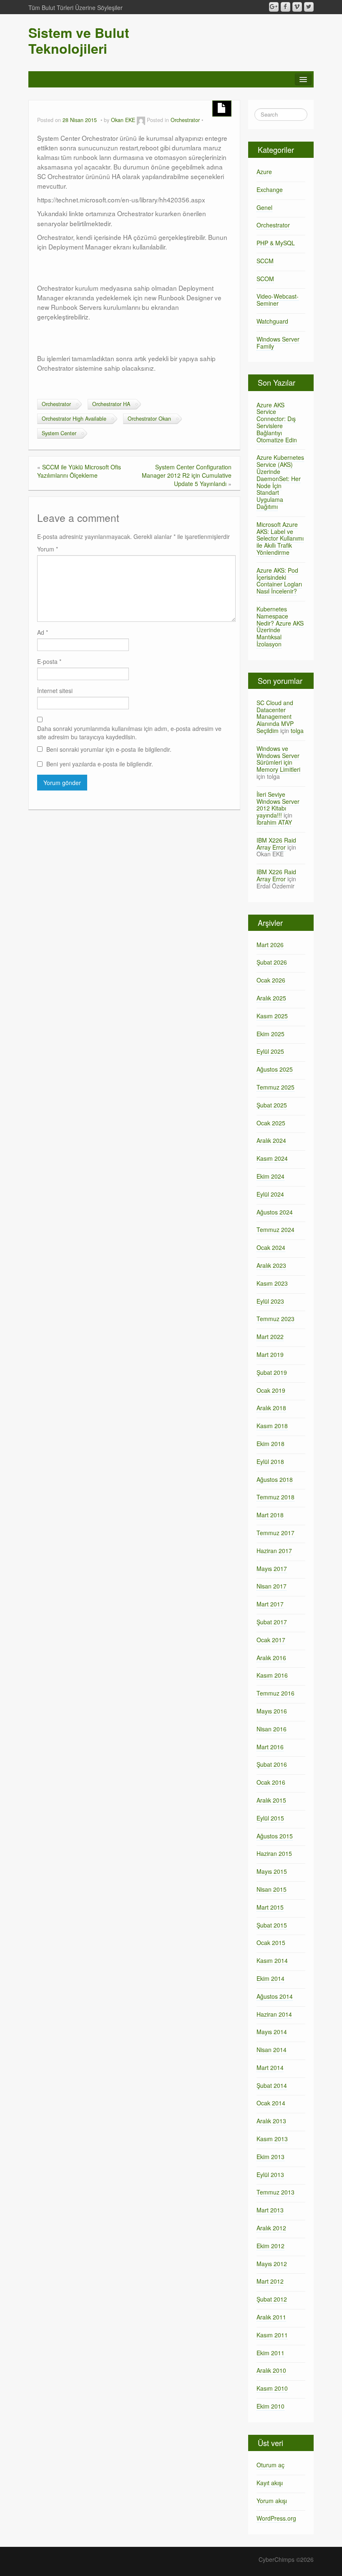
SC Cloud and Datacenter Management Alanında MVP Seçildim (275, 717)
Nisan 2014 (272, 2050)
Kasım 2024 (272, 1158)
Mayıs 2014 (272, 2032)
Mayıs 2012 (272, 2264)
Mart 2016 (270, 1747)
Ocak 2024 (271, 1247)
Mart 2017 (270, 1604)
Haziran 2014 (274, 2014)
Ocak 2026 (271, 980)
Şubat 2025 (272, 1105)
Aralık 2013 (271, 2121)
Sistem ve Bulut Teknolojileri (79, 40)
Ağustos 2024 (275, 1212)
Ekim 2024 (270, 1176)
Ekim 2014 (270, 1978)
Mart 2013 (270, 2210)
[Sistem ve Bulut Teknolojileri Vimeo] (297, 7)
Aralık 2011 (271, 2317)
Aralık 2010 (271, 2370)
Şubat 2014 (272, 2085)
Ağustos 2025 (275, 1069)
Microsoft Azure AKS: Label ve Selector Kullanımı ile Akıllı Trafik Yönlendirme (280, 538)
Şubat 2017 (272, 1622)
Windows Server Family (278, 343)
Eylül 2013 (270, 2175)
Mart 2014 (270, 2067)
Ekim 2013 (270, 2157)
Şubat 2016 (272, 1764)
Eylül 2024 (270, 1194)
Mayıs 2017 (272, 1569)
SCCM (265, 261)
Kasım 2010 (272, 2388)
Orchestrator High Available (74, 419)
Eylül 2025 (270, 1051)
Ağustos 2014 (275, 1996)
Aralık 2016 (271, 1658)
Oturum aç (270, 2465)
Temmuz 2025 (275, 1087)
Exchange (270, 190)
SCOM (265, 279)
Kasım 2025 (272, 1016)
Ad (43, 632)
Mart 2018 (270, 1515)
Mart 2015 (270, 1907)
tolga (297, 731)
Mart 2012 (270, 2281)
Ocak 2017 (271, 1640)
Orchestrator (185, 120)
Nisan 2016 (272, 1729)
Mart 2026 (270, 945)
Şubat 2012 (272, 2299)
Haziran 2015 (274, 1853)
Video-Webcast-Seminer (278, 300)
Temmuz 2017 (275, 1533)
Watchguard (272, 321)
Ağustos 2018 (275, 1479)
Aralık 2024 (271, 1140)
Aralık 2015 (271, 1800)
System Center (59, 433)
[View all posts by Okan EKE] (141, 120)
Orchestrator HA (111, 404)
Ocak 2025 (271, 1123)
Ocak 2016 (271, 1782)
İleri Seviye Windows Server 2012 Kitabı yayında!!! (278, 805)
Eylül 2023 (270, 1301)
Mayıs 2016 (272, 1711)
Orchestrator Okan (149, 419)
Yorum (48, 549)
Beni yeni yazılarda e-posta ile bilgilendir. (100, 764)
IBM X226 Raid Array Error (276, 844)
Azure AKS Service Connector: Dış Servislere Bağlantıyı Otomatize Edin (277, 422)
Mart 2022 (270, 1337)
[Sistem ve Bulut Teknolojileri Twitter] (309, 7)
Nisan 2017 (272, 1586)
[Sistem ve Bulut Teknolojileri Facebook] (285, 7)
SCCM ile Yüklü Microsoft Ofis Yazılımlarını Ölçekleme (79, 471)
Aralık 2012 (271, 2228)
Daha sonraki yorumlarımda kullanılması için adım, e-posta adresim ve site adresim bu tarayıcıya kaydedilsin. (129, 733)
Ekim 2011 (270, 2353)
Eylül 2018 (270, 1461)
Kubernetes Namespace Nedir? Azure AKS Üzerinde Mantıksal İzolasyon (280, 626)
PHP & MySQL (276, 243)
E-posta (49, 661)
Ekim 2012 (270, 2246)
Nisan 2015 (272, 1889)
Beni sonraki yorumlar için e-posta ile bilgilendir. (109, 749)
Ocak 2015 (271, 1943)
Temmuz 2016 (275, 1693)
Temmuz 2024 (275, 1229)
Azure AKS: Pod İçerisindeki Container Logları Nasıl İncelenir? (279, 581)
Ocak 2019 (271, 1390)
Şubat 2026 (272, 962)
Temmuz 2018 (275, 1497)
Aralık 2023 (271, 1265)
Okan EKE (123, 120)
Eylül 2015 (270, 1818)
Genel (264, 207)
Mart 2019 (270, 1354)
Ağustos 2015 (275, 1836)
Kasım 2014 (272, 1960)
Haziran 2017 (274, 1551)
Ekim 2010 (270, 2406)
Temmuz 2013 (275, 2192)
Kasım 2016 (272, 1675)
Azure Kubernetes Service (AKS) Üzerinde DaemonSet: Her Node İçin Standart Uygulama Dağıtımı (280, 482)
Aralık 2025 (271, 998)
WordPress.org (276, 2518)
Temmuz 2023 (275, 1319)
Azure (264, 172)
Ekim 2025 (270, 1034)
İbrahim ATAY (274, 822)
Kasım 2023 (272, 1283)
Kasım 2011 (272, 2335)
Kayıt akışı (270, 2483)
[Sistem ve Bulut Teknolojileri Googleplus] (274, 7)
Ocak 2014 (271, 2103)
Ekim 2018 (270, 1444)
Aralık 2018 (271, 1408)
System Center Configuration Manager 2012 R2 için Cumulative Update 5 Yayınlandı (187, 475)
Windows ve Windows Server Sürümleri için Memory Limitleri (278, 759)
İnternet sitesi (55, 691)
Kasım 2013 (272, 2139)
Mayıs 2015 (272, 1871)
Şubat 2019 (272, 1372)
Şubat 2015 (272, 1925)
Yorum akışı (272, 2501)
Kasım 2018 (272, 1426)
